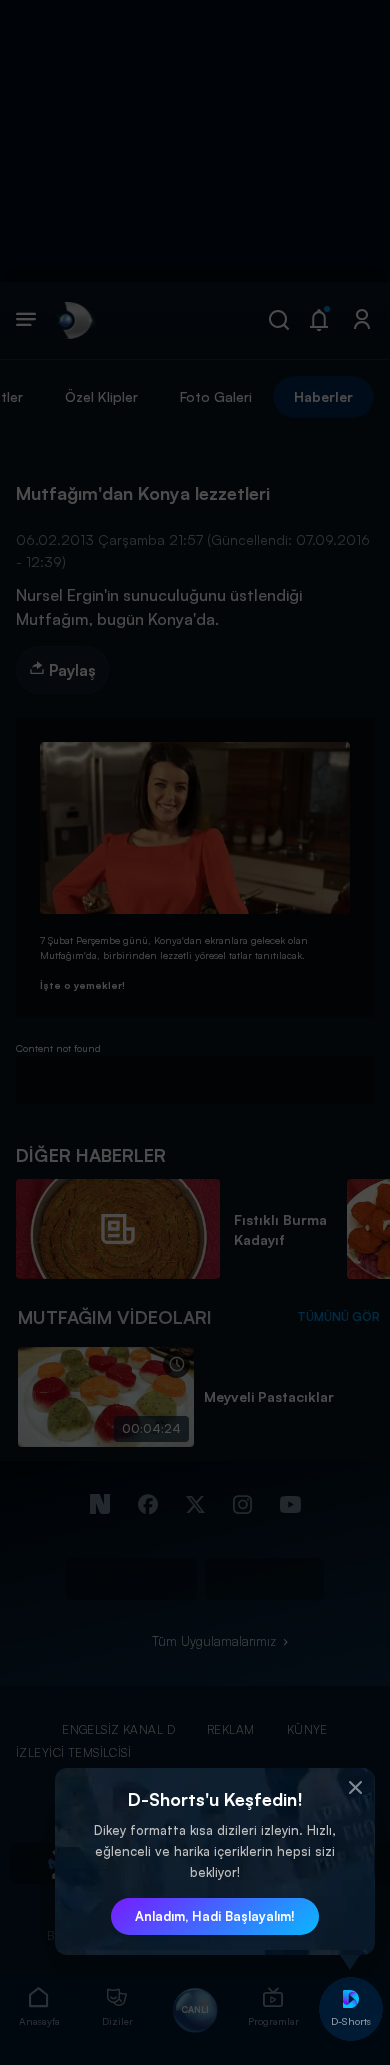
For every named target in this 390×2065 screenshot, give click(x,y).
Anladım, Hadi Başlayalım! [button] (215, 1916)
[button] (355, 1788)
